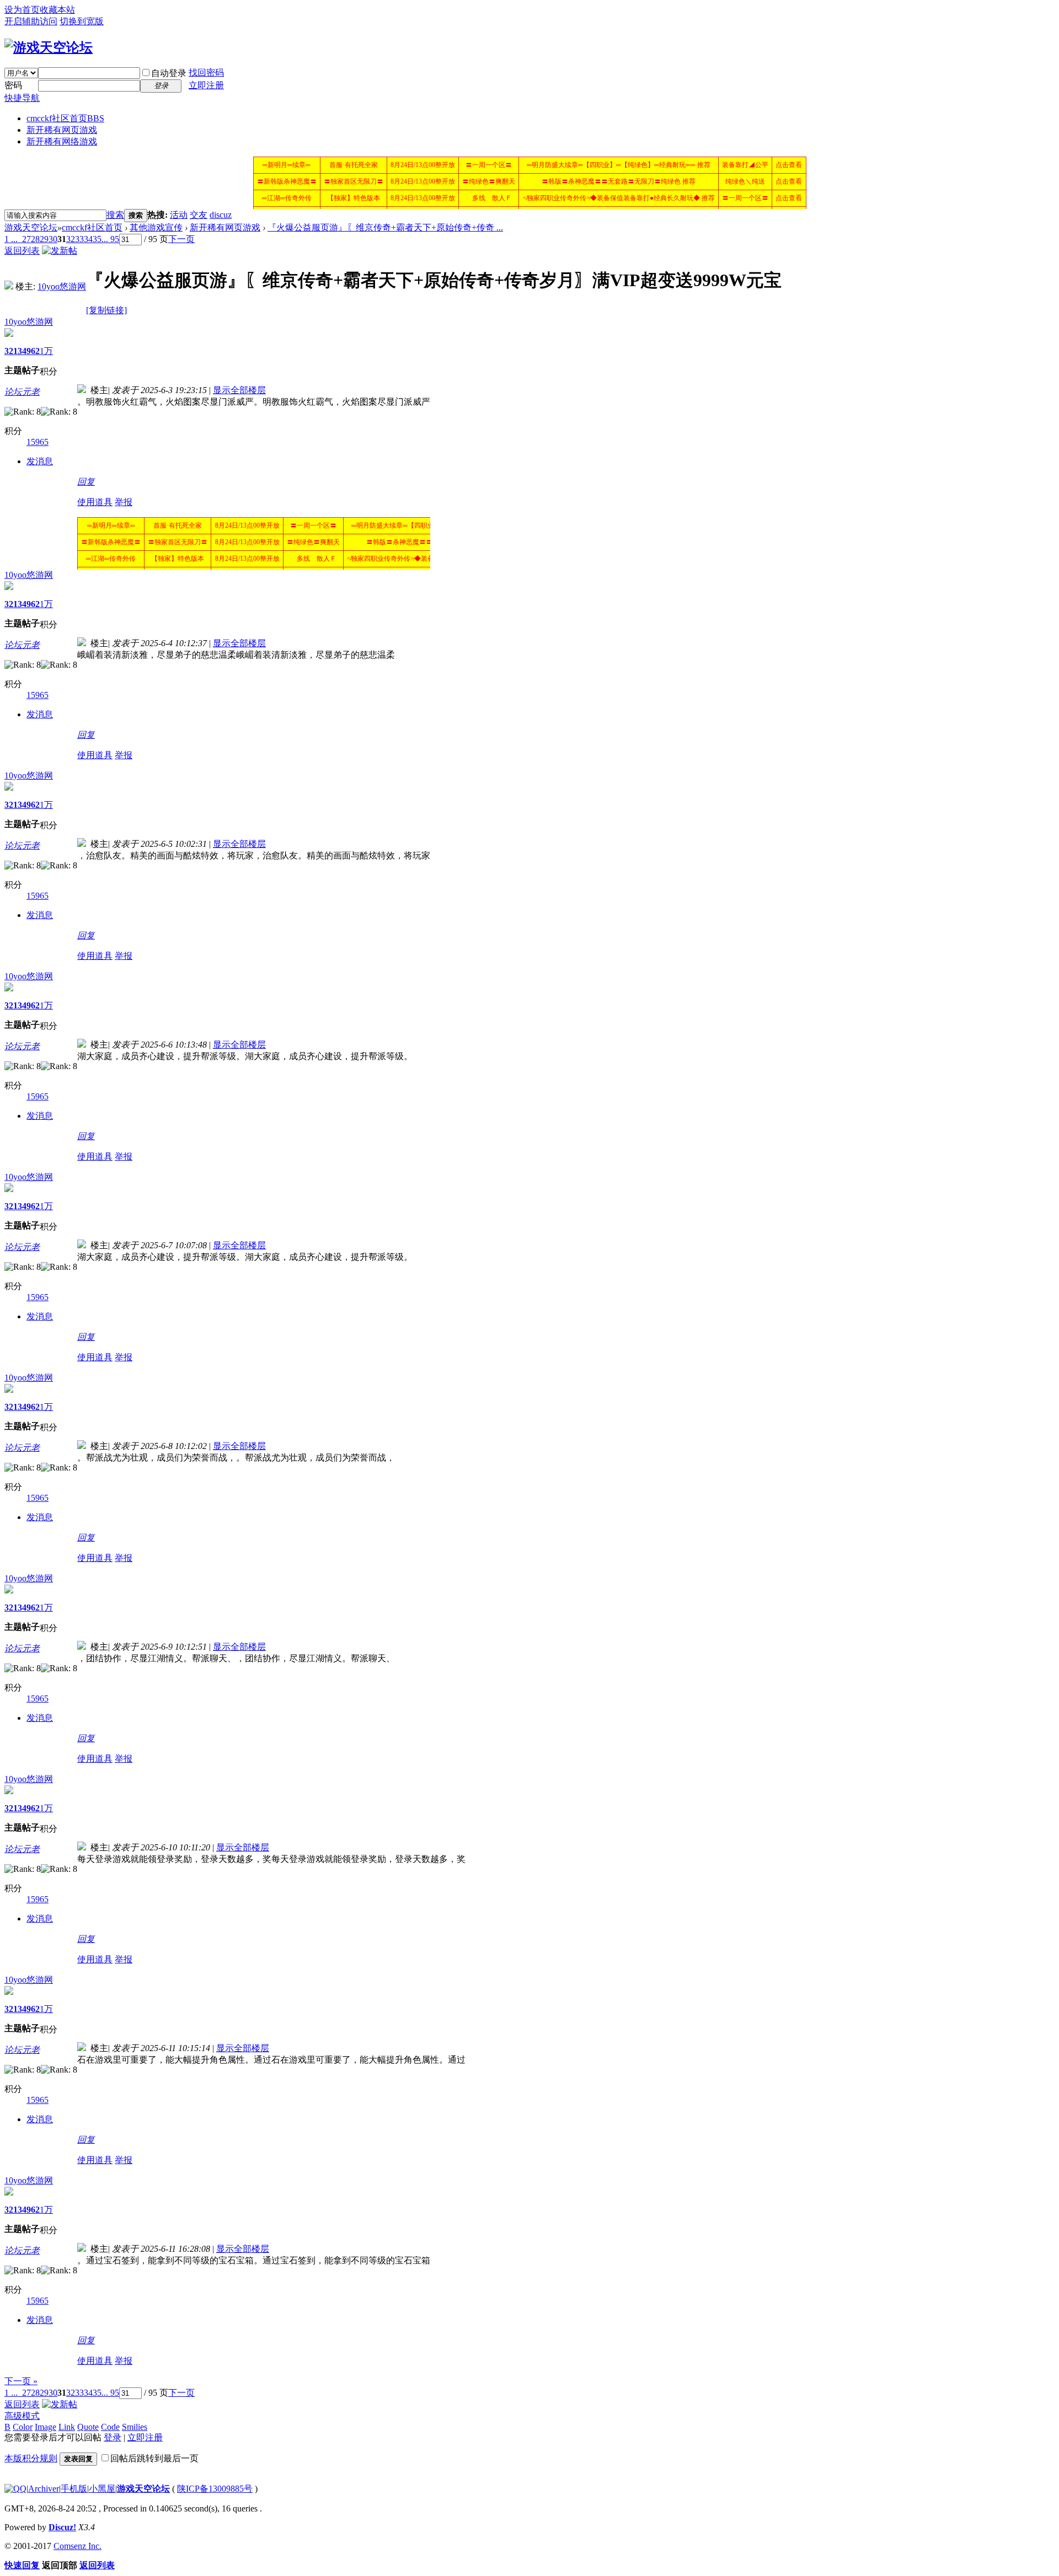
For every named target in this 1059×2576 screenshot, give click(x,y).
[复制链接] (106, 310)
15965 (38, 442)
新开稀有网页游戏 (62, 130)
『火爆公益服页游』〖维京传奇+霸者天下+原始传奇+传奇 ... (385, 227)
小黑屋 (102, 2489)
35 (97, 239)
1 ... (11, 239)
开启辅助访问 (31, 21)
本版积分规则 (31, 2458)
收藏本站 (57, 10)
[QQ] (15, 2489)
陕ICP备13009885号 (215, 2489)
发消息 (40, 461)
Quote (88, 2427)
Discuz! (62, 2527)
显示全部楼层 (239, 390)
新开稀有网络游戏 (62, 141)
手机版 (74, 2489)
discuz (221, 215)
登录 (113, 2437)
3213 (13, 351)
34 (88, 239)
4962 (31, 351)
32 (71, 239)
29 (44, 239)
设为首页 (22, 10)
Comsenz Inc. (77, 2546)
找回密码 (206, 73)
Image (46, 2427)
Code (110, 2427)
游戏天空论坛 (31, 227)
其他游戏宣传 (156, 227)
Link (67, 2427)
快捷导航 (22, 98)
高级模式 (22, 2416)
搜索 (115, 215)
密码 (13, 85)
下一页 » (21, 2381)
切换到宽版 (82, 21)
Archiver (44, 2489)
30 (53, 239)
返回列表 (22, 251)
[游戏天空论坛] (49, 47)
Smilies (135, 2427)
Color (23, 2427)
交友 (199, 215)
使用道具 (95, 502)
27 (26, 239)
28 (35, 239)
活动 (179, 215)
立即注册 (206, 85)
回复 (86, 482)
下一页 (181, 239)
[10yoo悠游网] (9, 286)
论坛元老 (22, 392)
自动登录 (169, 73)
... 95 (110, 239)
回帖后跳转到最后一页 (154, 2458)
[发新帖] (60, 251)
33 (79, 239)
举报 (124, 502)
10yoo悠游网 (62, 286)
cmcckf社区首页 (65, 118)
